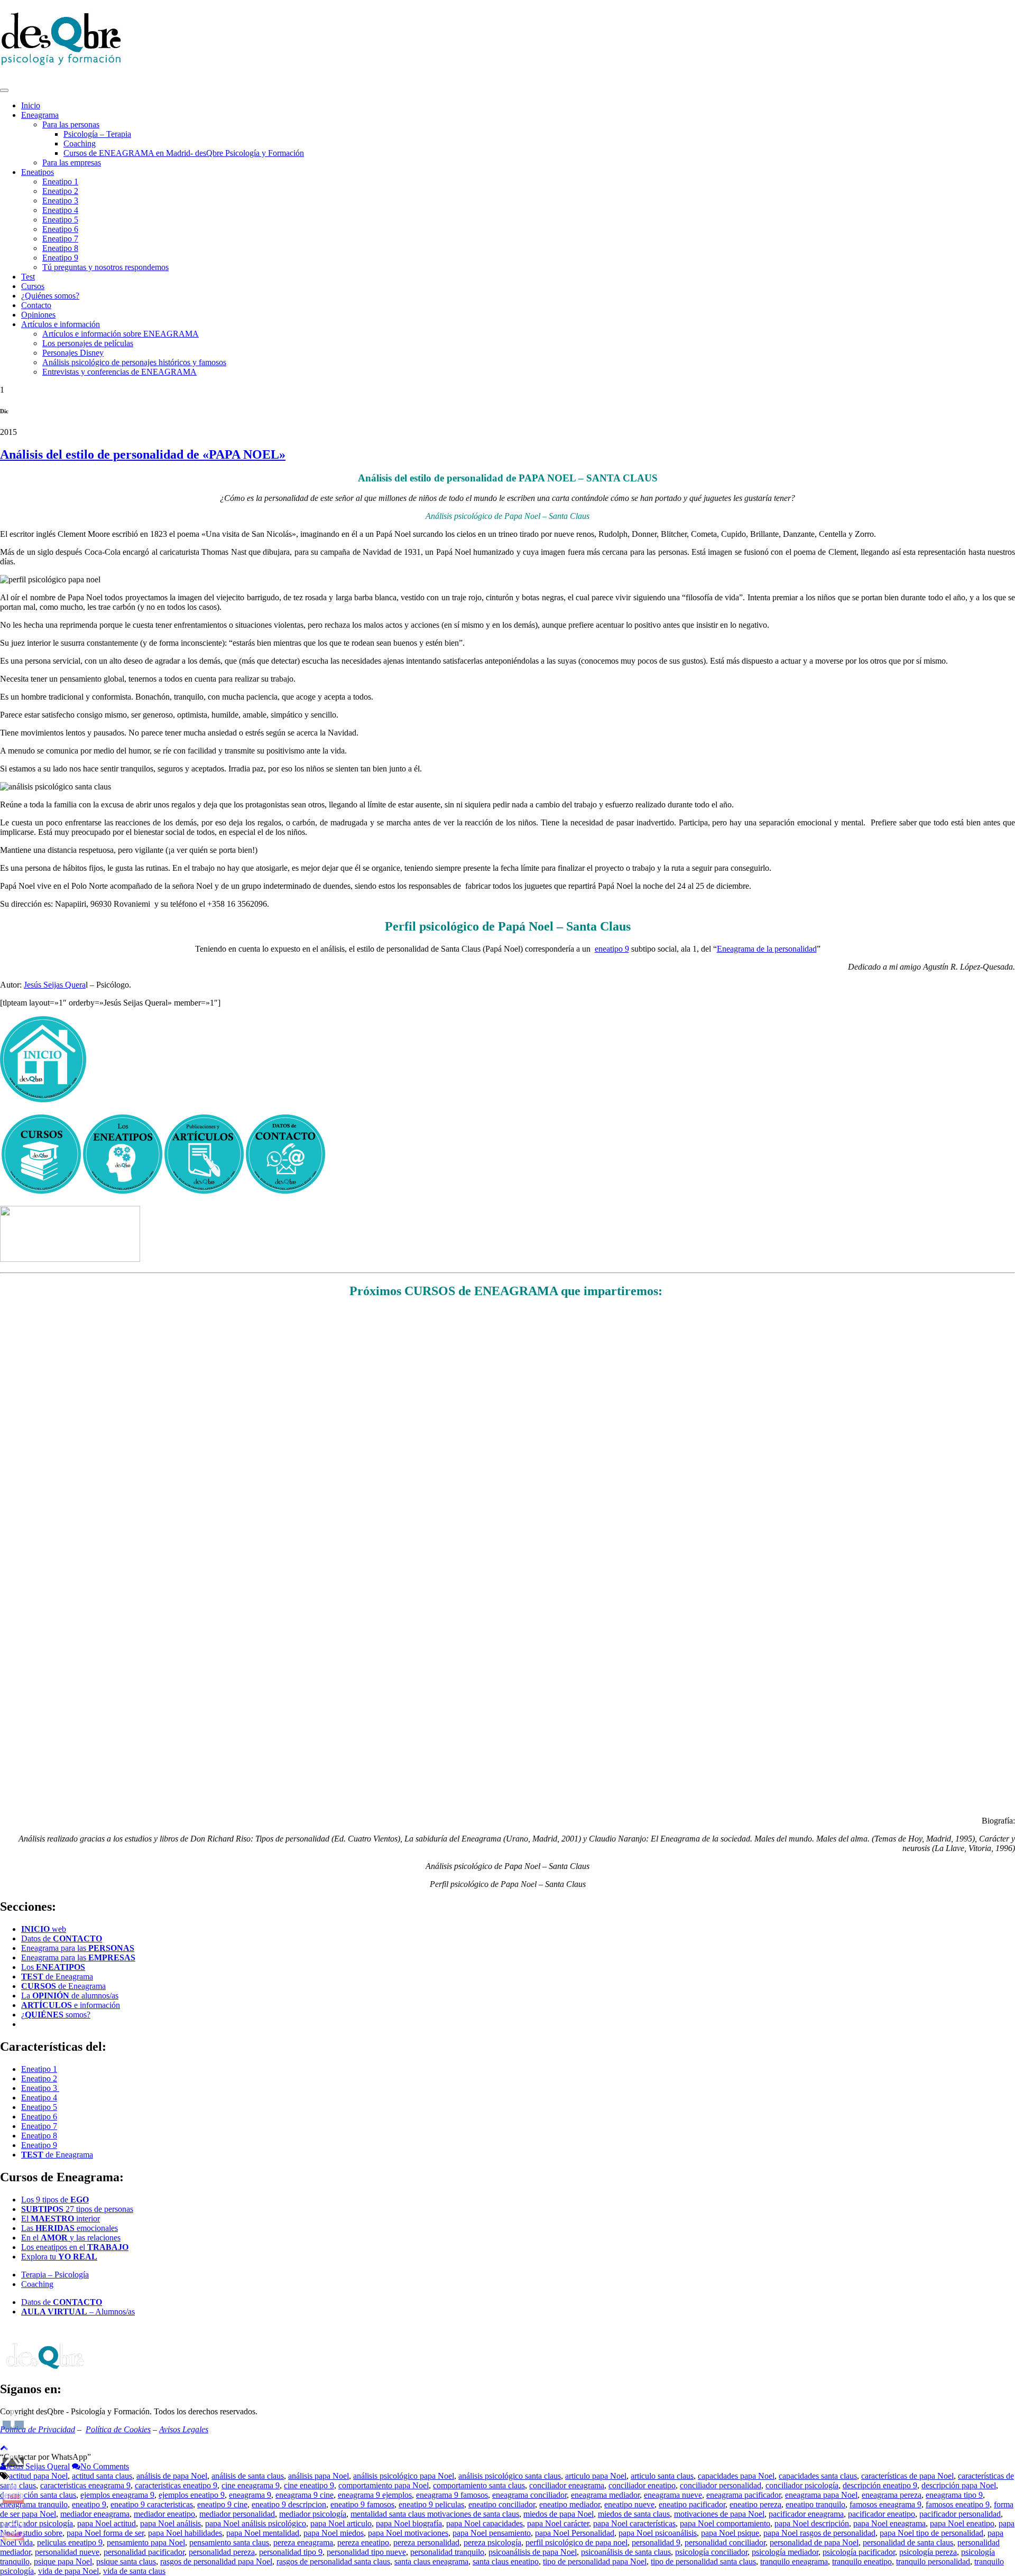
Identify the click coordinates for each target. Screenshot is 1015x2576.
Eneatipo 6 (60, 229)
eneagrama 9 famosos (452, 2495)
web (44, 1929)
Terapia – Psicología (55, 2275)
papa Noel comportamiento (725, 2523)
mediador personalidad (237, 2514)
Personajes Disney (73, 353)
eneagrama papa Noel (821, 2495)
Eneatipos (38, 172)
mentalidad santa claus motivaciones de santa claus (435, 2514)
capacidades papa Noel (736, 2476)
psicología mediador (785, 2552)
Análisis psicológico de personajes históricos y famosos (134, 362)
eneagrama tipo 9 (954, 2495)
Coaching (80, 143)
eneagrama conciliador (529, 2495)
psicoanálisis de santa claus (626, 2552)
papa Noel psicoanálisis (658, 2533)
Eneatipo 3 (60, 201)
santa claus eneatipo (506, 2561)
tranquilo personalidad (933, 2561)
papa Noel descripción (812, 2523)
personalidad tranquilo (447, 2552)
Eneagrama (40, 115)
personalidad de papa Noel (814, 2542)
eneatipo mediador (570, 2504)
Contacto (36, 305)
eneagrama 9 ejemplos (375, 2495)
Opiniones (38, 315)
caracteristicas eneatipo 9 (176, 2485)
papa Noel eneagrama (889, 2523)
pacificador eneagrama (806, 2514)
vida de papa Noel (68, 2571)
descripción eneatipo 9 (880, 2485)
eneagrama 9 (250, 2495)
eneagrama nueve (673, 2495)
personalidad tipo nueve (366, 2552)
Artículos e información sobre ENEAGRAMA (121, 334)
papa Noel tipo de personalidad (931, 2533)
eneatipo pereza (755, 2504)
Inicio (31, 105)
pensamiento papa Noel (146, 2542)
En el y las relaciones (71, 2238)
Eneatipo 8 (60, 248)
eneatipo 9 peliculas (431, 2504)
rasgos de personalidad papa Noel (216, 2561)
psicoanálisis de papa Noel (533, 2552)
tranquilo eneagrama (794, 2561)
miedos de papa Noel (559, 2514)
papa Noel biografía (409, 2523)
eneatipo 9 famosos (362, 2504)
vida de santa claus (134, 2571)
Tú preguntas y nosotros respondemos (105, 267)
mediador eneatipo (164, 2514)
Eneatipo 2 (60, 191)
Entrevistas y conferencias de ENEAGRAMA (119, 372)
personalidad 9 (656, 2542)
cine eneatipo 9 (309, 2485)
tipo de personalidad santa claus (703, 2561)
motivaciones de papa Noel (719, 2514)
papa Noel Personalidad (575, 2533)
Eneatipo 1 (60, 182)
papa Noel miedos (334, 2533)
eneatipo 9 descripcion (289, 2504)
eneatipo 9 (612, 949)
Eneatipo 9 (60, 258)
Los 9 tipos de (55, 2200)
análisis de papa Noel (172, 2476)
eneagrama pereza (892, 2495)
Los (53, 1967)
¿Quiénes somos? (50, 296)
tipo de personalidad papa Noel (595, 2561)
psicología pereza (928, 2552)
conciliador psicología (802, 2485)
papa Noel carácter (558, 2523)
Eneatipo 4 (60, 210)
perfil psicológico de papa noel (576, 2542)
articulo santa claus (662, 2476)
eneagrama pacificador (744, 2495)
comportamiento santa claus (479, 2485)
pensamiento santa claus (229, 2542)
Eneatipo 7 (60, 239)
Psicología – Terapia (97, 134)
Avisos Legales (184, 2429)
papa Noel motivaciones (408, 2533)
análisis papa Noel (319, 2476)
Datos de (62, 1938)
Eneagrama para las (78, 1948)
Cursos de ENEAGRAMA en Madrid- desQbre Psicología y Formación (184, 153)
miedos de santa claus (634, 2514)
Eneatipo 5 (60, 220)
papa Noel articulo (341, 2523)
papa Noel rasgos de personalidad (819, 2533)
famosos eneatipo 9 (958, 2504)
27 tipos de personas (77, 2209)
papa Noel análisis (170, 2523)
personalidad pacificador (144, 2552)
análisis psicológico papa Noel (404, 2476)
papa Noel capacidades (485, 2523)
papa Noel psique (730, 2533)
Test (28, 277)
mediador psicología (313, 2514)
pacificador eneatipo (882, 2514)
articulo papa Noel (596, 2476)
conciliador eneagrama (567, 2485)
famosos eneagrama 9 (885, 2504)
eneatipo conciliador (502, 2504)
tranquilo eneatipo (862, 2561)
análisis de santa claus (248, 2476)
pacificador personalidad (960, 2514)
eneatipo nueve (629, 2504)
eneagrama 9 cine (304, 2495)
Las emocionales (70, 2228)
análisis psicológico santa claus (510, 2476)
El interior (61, 2219)
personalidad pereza (222, 2552)
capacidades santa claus (818, 2476)
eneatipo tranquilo (815, 2504)
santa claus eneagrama (431, 2561)
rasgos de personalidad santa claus (333, 2561)
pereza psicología (492, 2542)
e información (71, 2005)
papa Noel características (634, 2523)
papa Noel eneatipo (962, 2523)
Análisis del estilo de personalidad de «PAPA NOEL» (143, 454)
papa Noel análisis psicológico (256, 2523)
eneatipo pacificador (692, 2504)
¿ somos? (56, 2015)
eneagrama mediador (605, 2495)
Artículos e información (61, 324)
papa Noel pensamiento (492, 2533)
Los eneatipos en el (75, 2247)
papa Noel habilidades (185, 2533)
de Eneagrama (57, 1977)
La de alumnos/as (70, 1996)
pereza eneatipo (363, 2542)
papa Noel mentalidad (263, 2533)
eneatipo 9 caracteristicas (152, 2504)
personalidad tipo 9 (291, 2552)
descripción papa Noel (959, 2485)
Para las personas (71, 124)
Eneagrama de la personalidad (767, 949)
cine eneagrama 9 (251, 2485)
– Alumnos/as (78, 2312)
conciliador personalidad (721, 2485)
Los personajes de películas (88, 343)
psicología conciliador (711, 2552)
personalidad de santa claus (908, 2542)
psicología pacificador (859, 2552)
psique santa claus (126, 2561)
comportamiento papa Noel (384, 2485)
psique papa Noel (63, 2561)
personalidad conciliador (725, 2542)
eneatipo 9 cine (222, 2504)
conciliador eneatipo (642, 2485)
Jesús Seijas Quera (55, 985)
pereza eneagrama (303, 2542)
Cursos (33, 286)
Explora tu (59, 2257)
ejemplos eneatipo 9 (192, 2495)
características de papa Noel (907, 2476)
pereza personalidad (426, 2542)
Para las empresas (72, 162)
